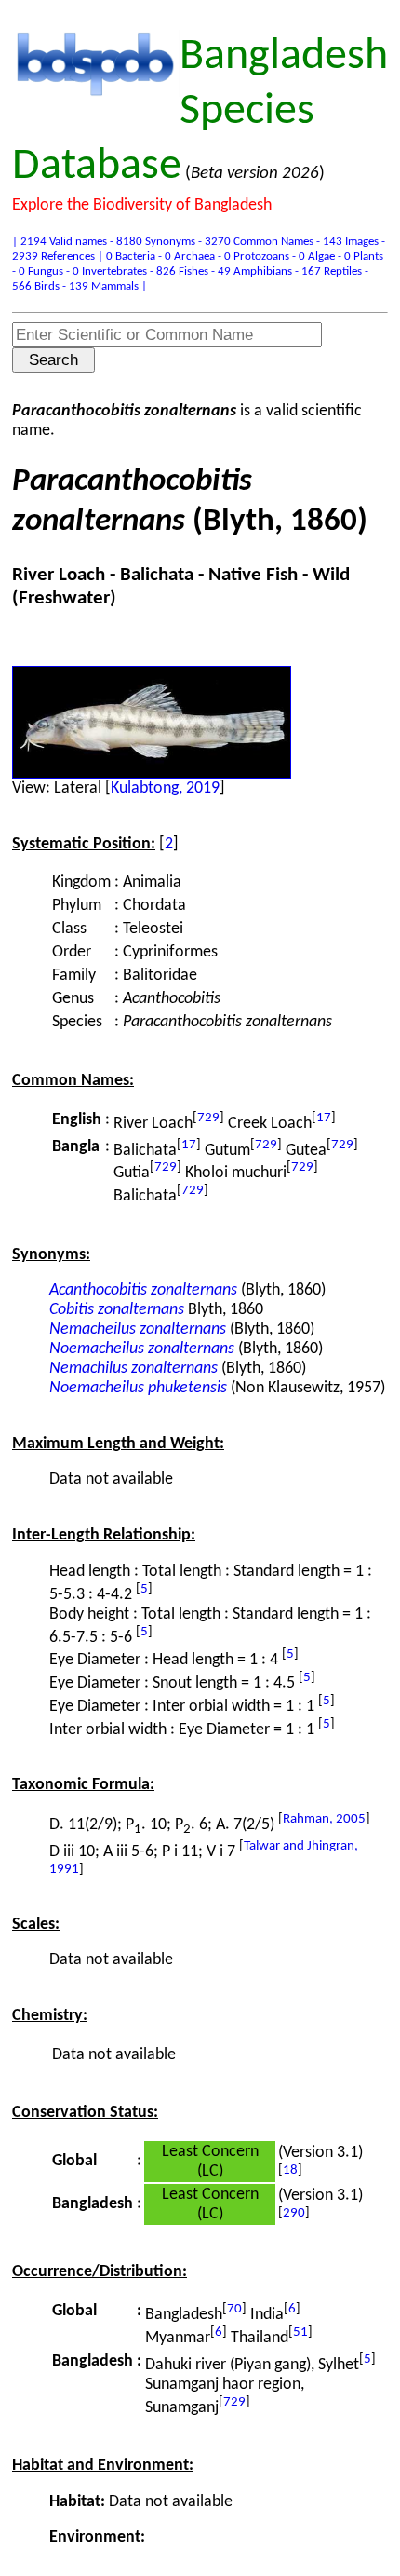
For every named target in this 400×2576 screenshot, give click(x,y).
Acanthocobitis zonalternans (143, 1290)
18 (290, 2170)
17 (324, 1118)
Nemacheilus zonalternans (138, 1329)
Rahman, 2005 (324, 1819)
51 (300, 2332)
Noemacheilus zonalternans (142, 1349)
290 (294, 2213)
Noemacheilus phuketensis (138, 1388)
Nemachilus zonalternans (133, 1369)
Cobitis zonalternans (117, 1310)
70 (234, 2309)
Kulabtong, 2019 (165, 788)
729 (208, 1118)
